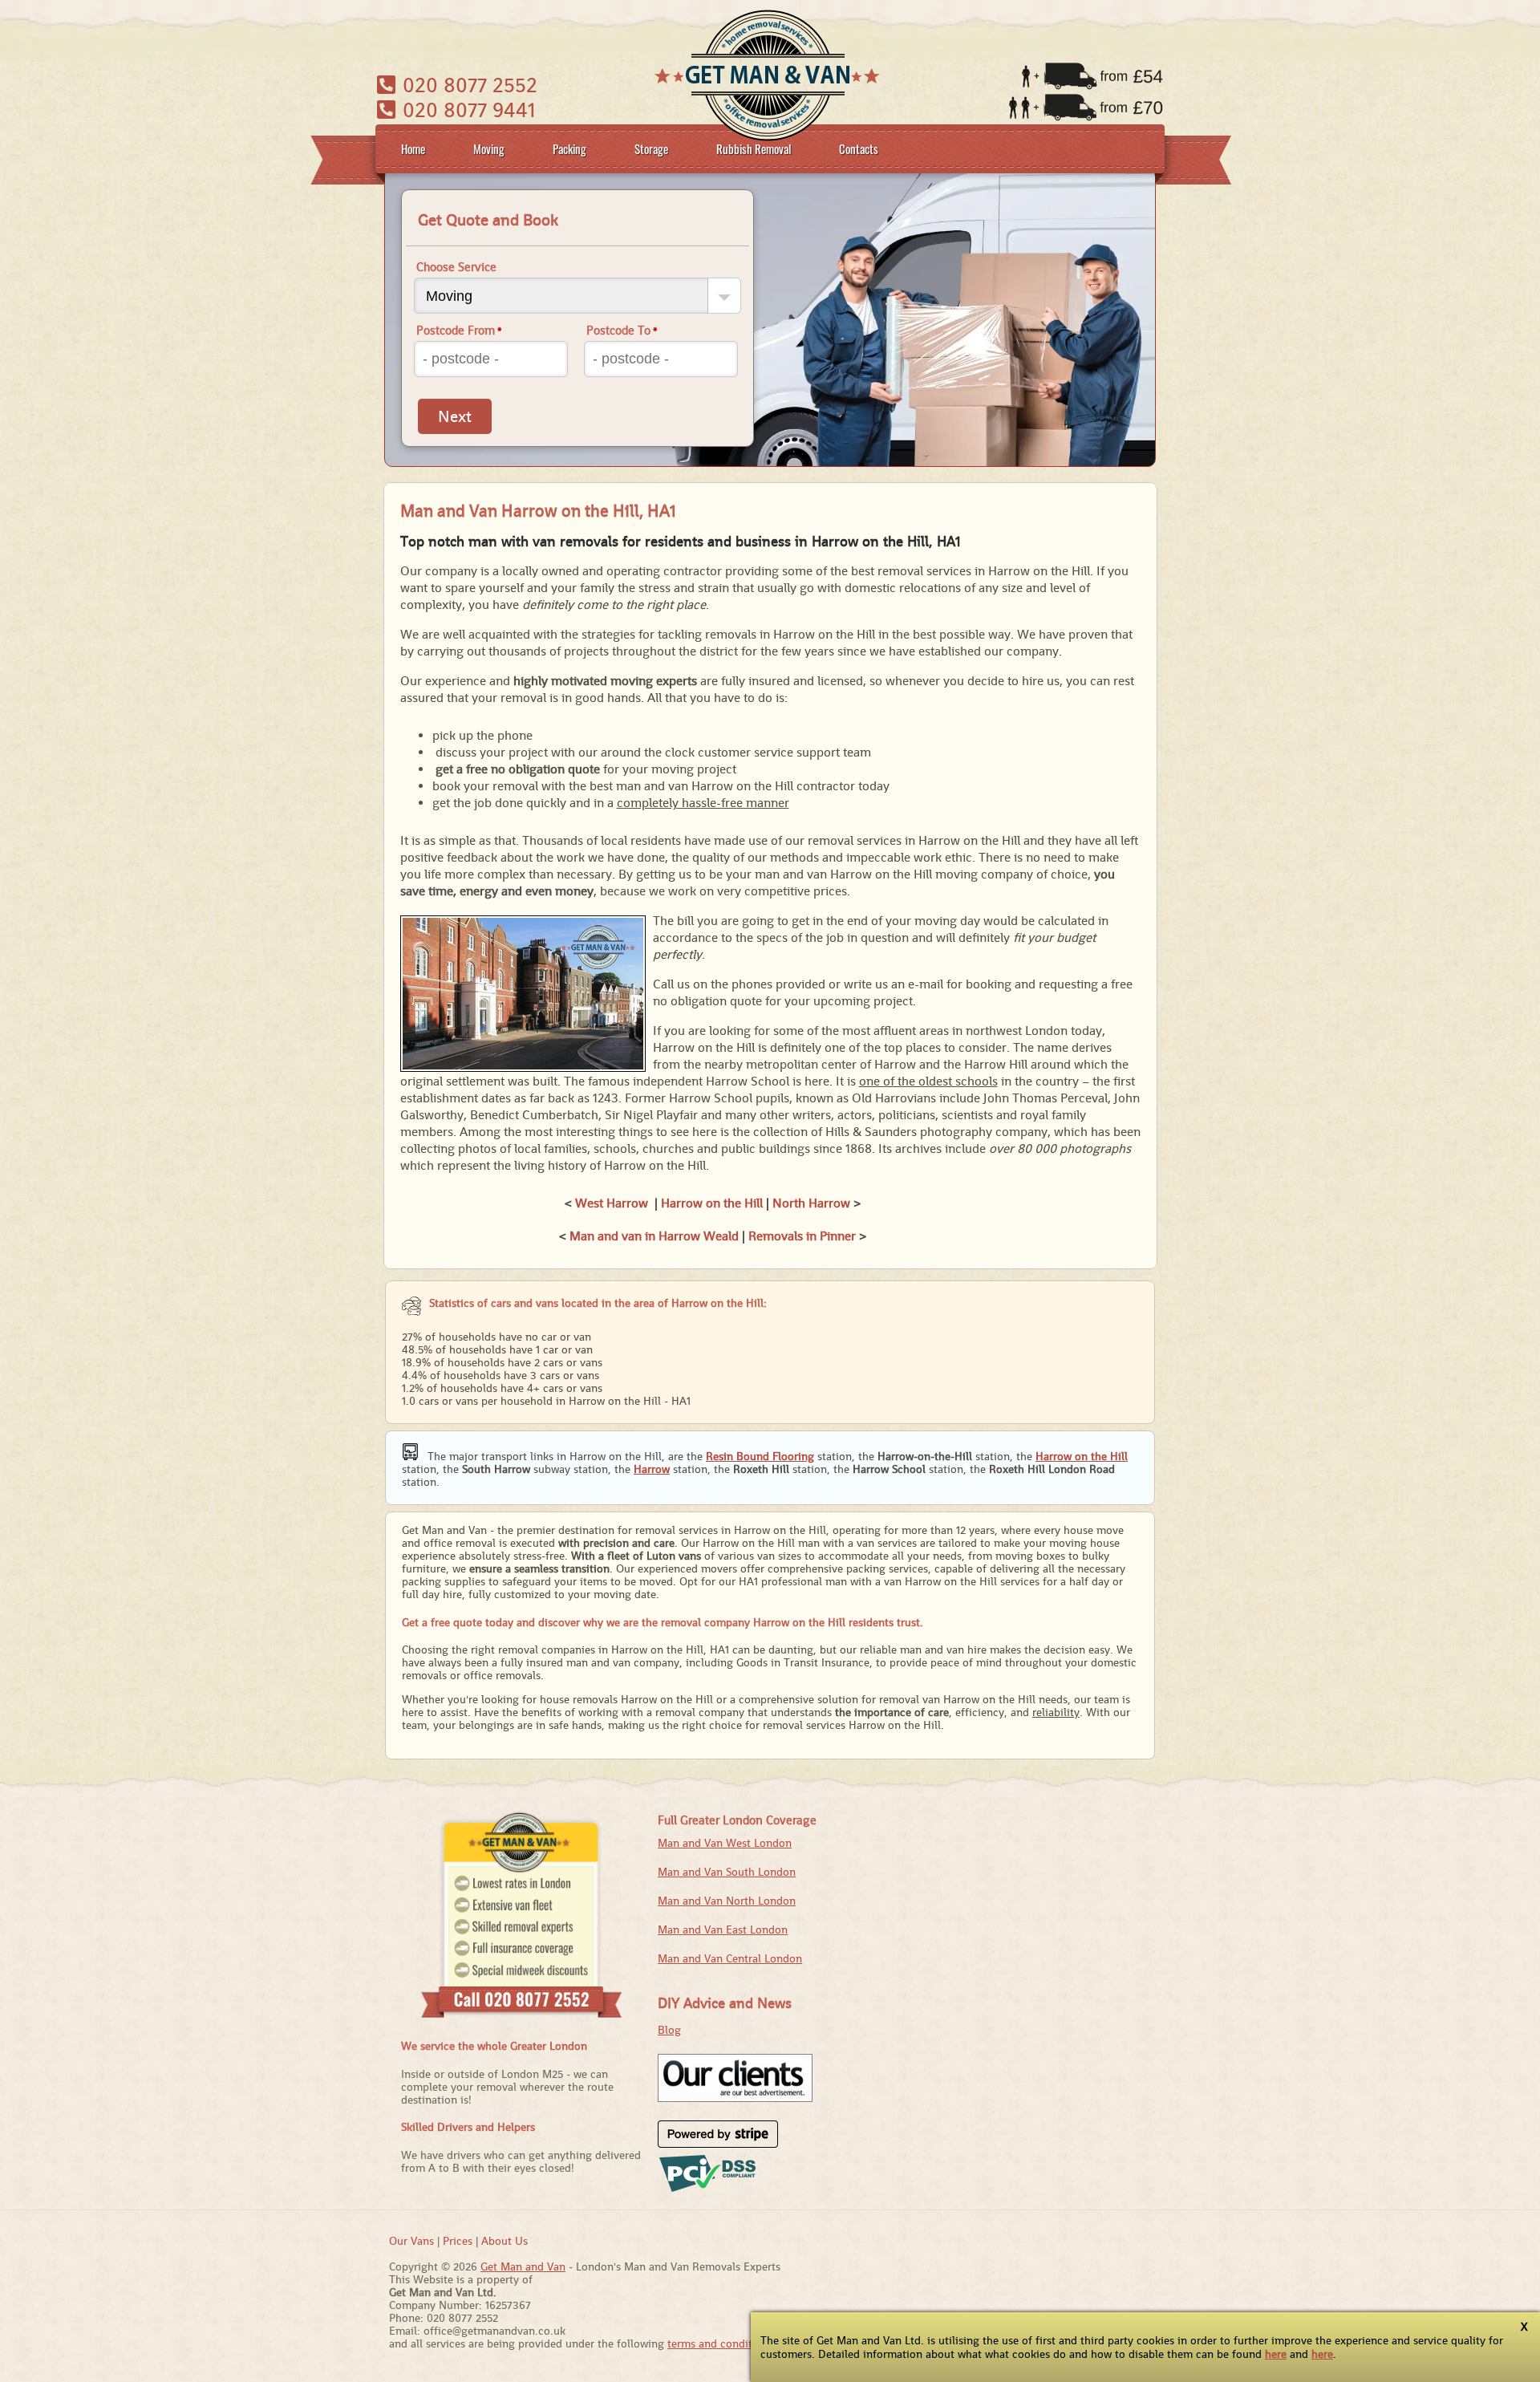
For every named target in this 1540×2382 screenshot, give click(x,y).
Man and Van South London (727, 1872)
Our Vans (411, 2241)
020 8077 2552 (467, 85)
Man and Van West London (725, 1843)
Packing (569, 148)
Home (413, 148)
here (1276, 2354)
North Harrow (811, 1203)
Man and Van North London (727, 1901)
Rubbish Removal (754, 148)
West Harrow (612, 1203)
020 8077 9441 (466, 110)
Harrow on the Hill (712, 1203)
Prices (458, 2241)
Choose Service (456, 267)
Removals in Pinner (802, 1236)
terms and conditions (720, 2343)
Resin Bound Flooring (760, 1456)
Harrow (652, 1469)
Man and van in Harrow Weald (654, 1236)
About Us (505, 2241)
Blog (669, 2030)
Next (455, 416)
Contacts (859, 148)
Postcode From (459, 330)
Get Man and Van (523, 2266)
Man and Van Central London (730, 1958)
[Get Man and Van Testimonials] (735, 2098)
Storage (651, 148)
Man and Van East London (723, 1930)
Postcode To (622, 330)
